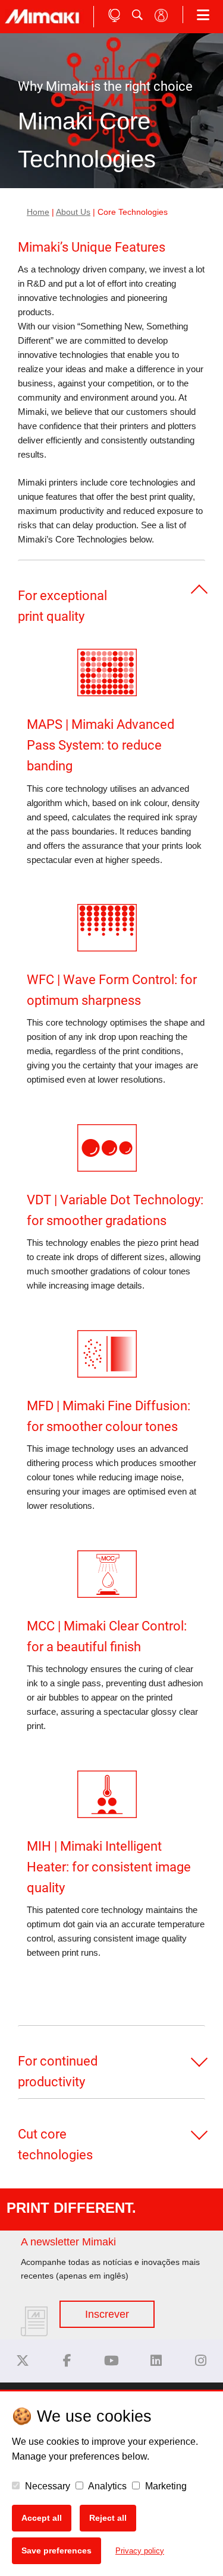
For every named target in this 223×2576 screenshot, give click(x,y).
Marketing (165, 2486)
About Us (73, 212)
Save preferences (56, 2550)
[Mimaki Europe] (23, 2361)
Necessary (46, 2486)
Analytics (106, 2486)
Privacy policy (140, 2551)
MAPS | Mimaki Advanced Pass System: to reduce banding (100, 745)
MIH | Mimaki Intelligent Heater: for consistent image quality (109, 1867)
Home (38, 212)
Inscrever (107, 2314)
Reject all (108, 2518)
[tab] (111, 589)
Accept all (42, 2518)
